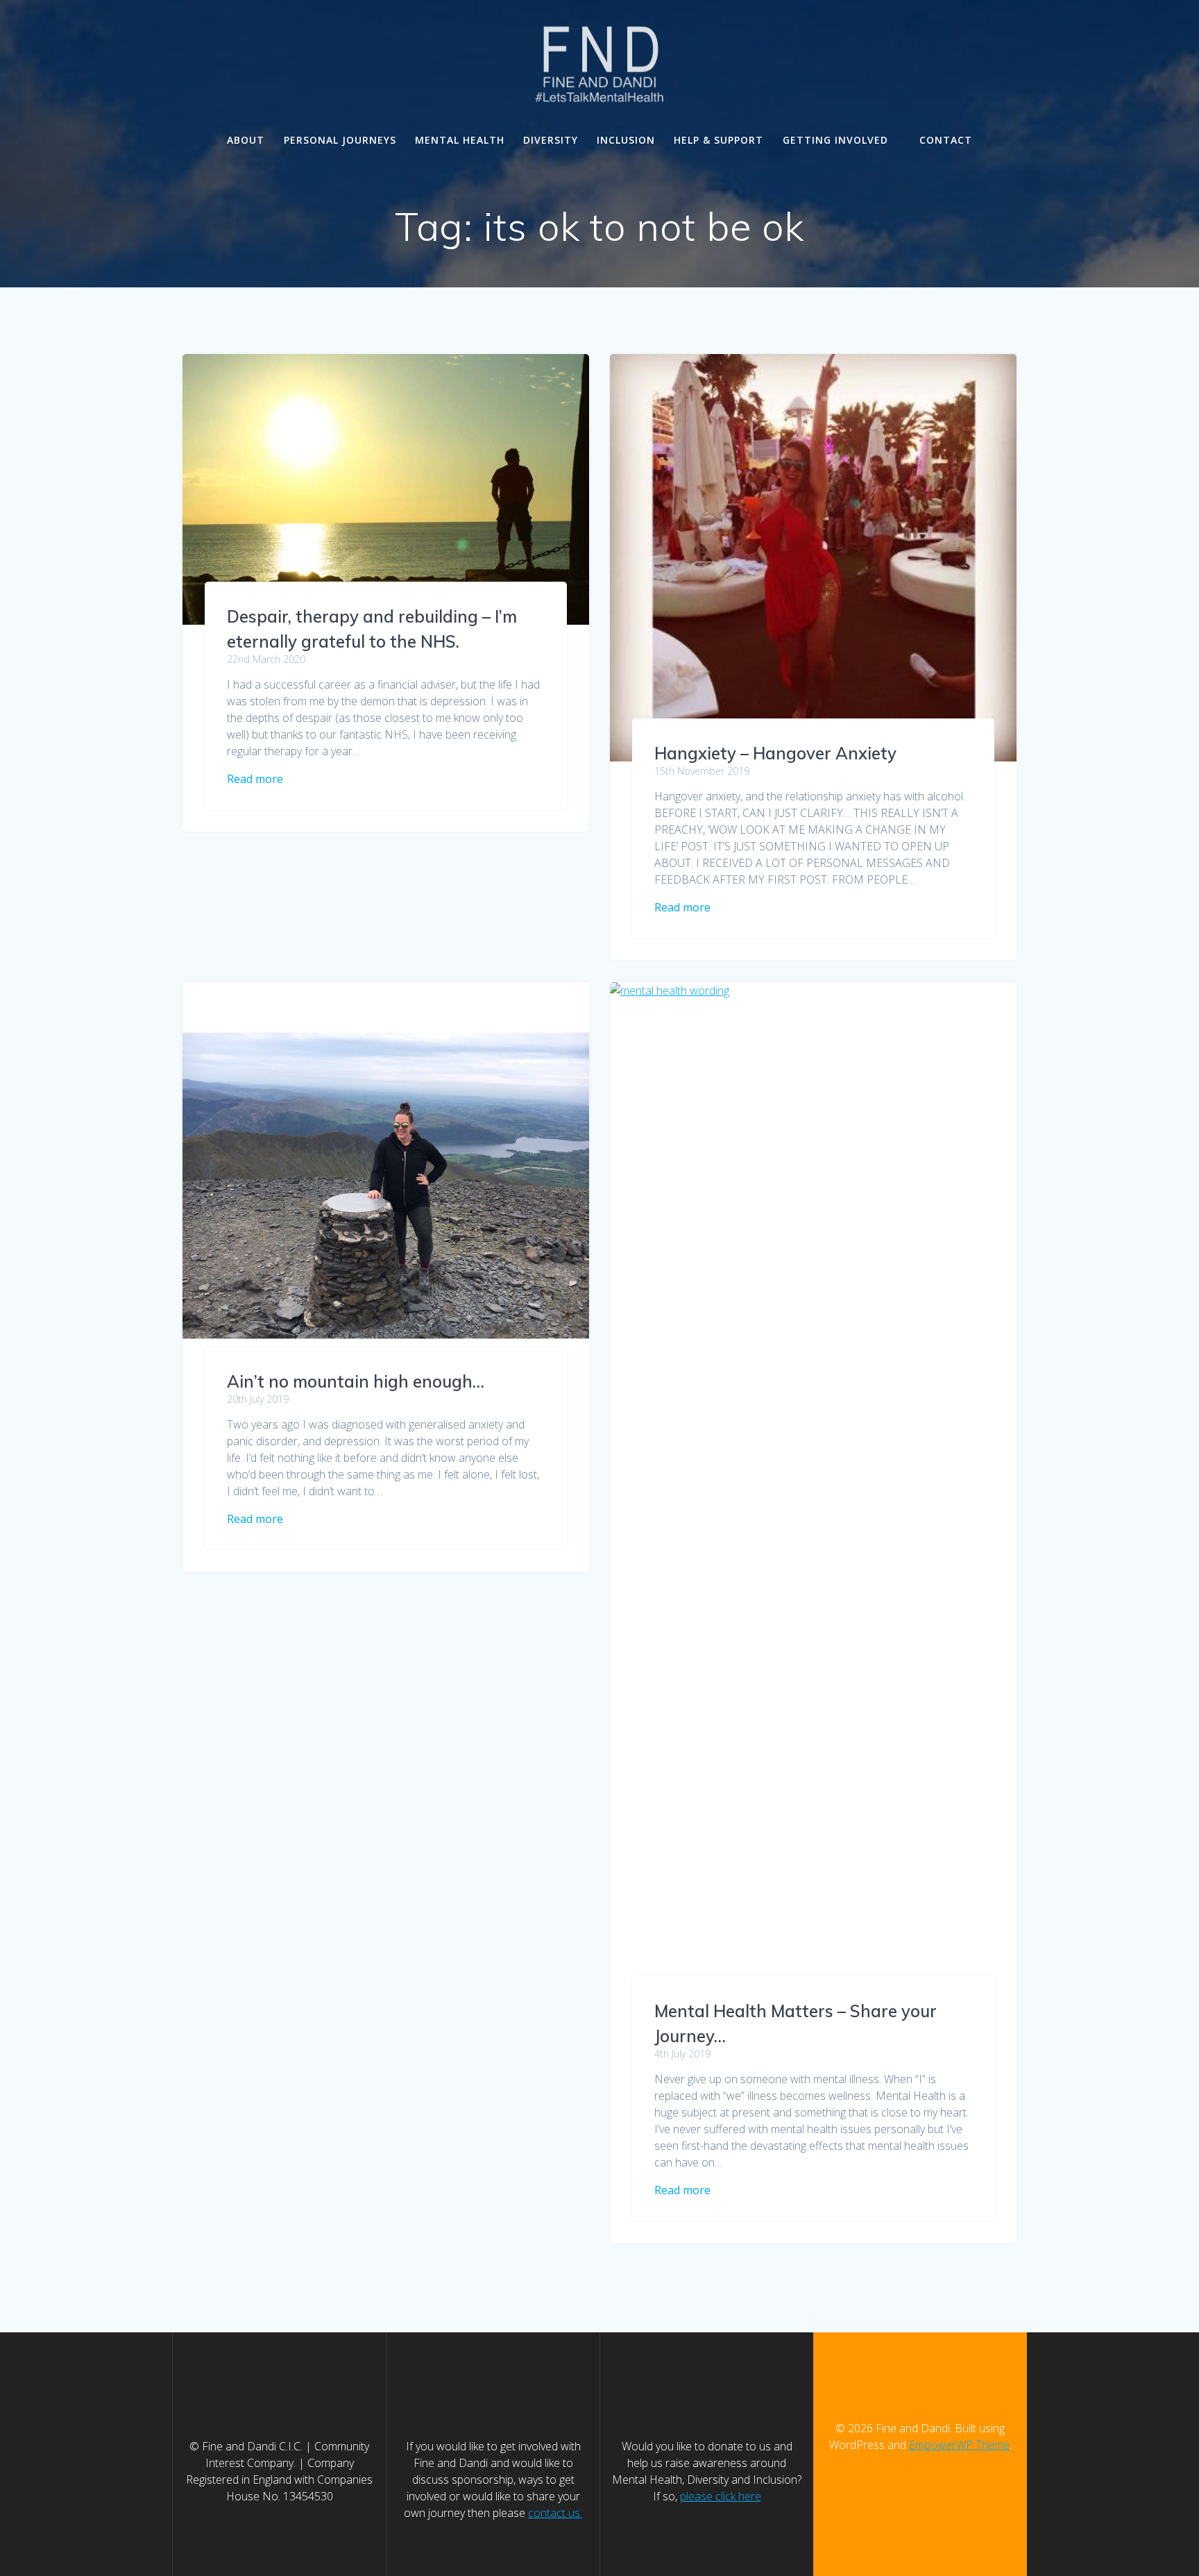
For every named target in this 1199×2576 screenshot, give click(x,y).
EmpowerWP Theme (959, 2445)
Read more (255, 779)
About (246, 140)
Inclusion (626, 140)
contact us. (555, 2513)
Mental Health (460, 140)
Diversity (551, 140)
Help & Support (718, 140)
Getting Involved (835, 140)
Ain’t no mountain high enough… (356, 1381)
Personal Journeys (340, 140)
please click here (721, 2496)
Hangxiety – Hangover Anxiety (775, 753)
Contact (946, 140)
